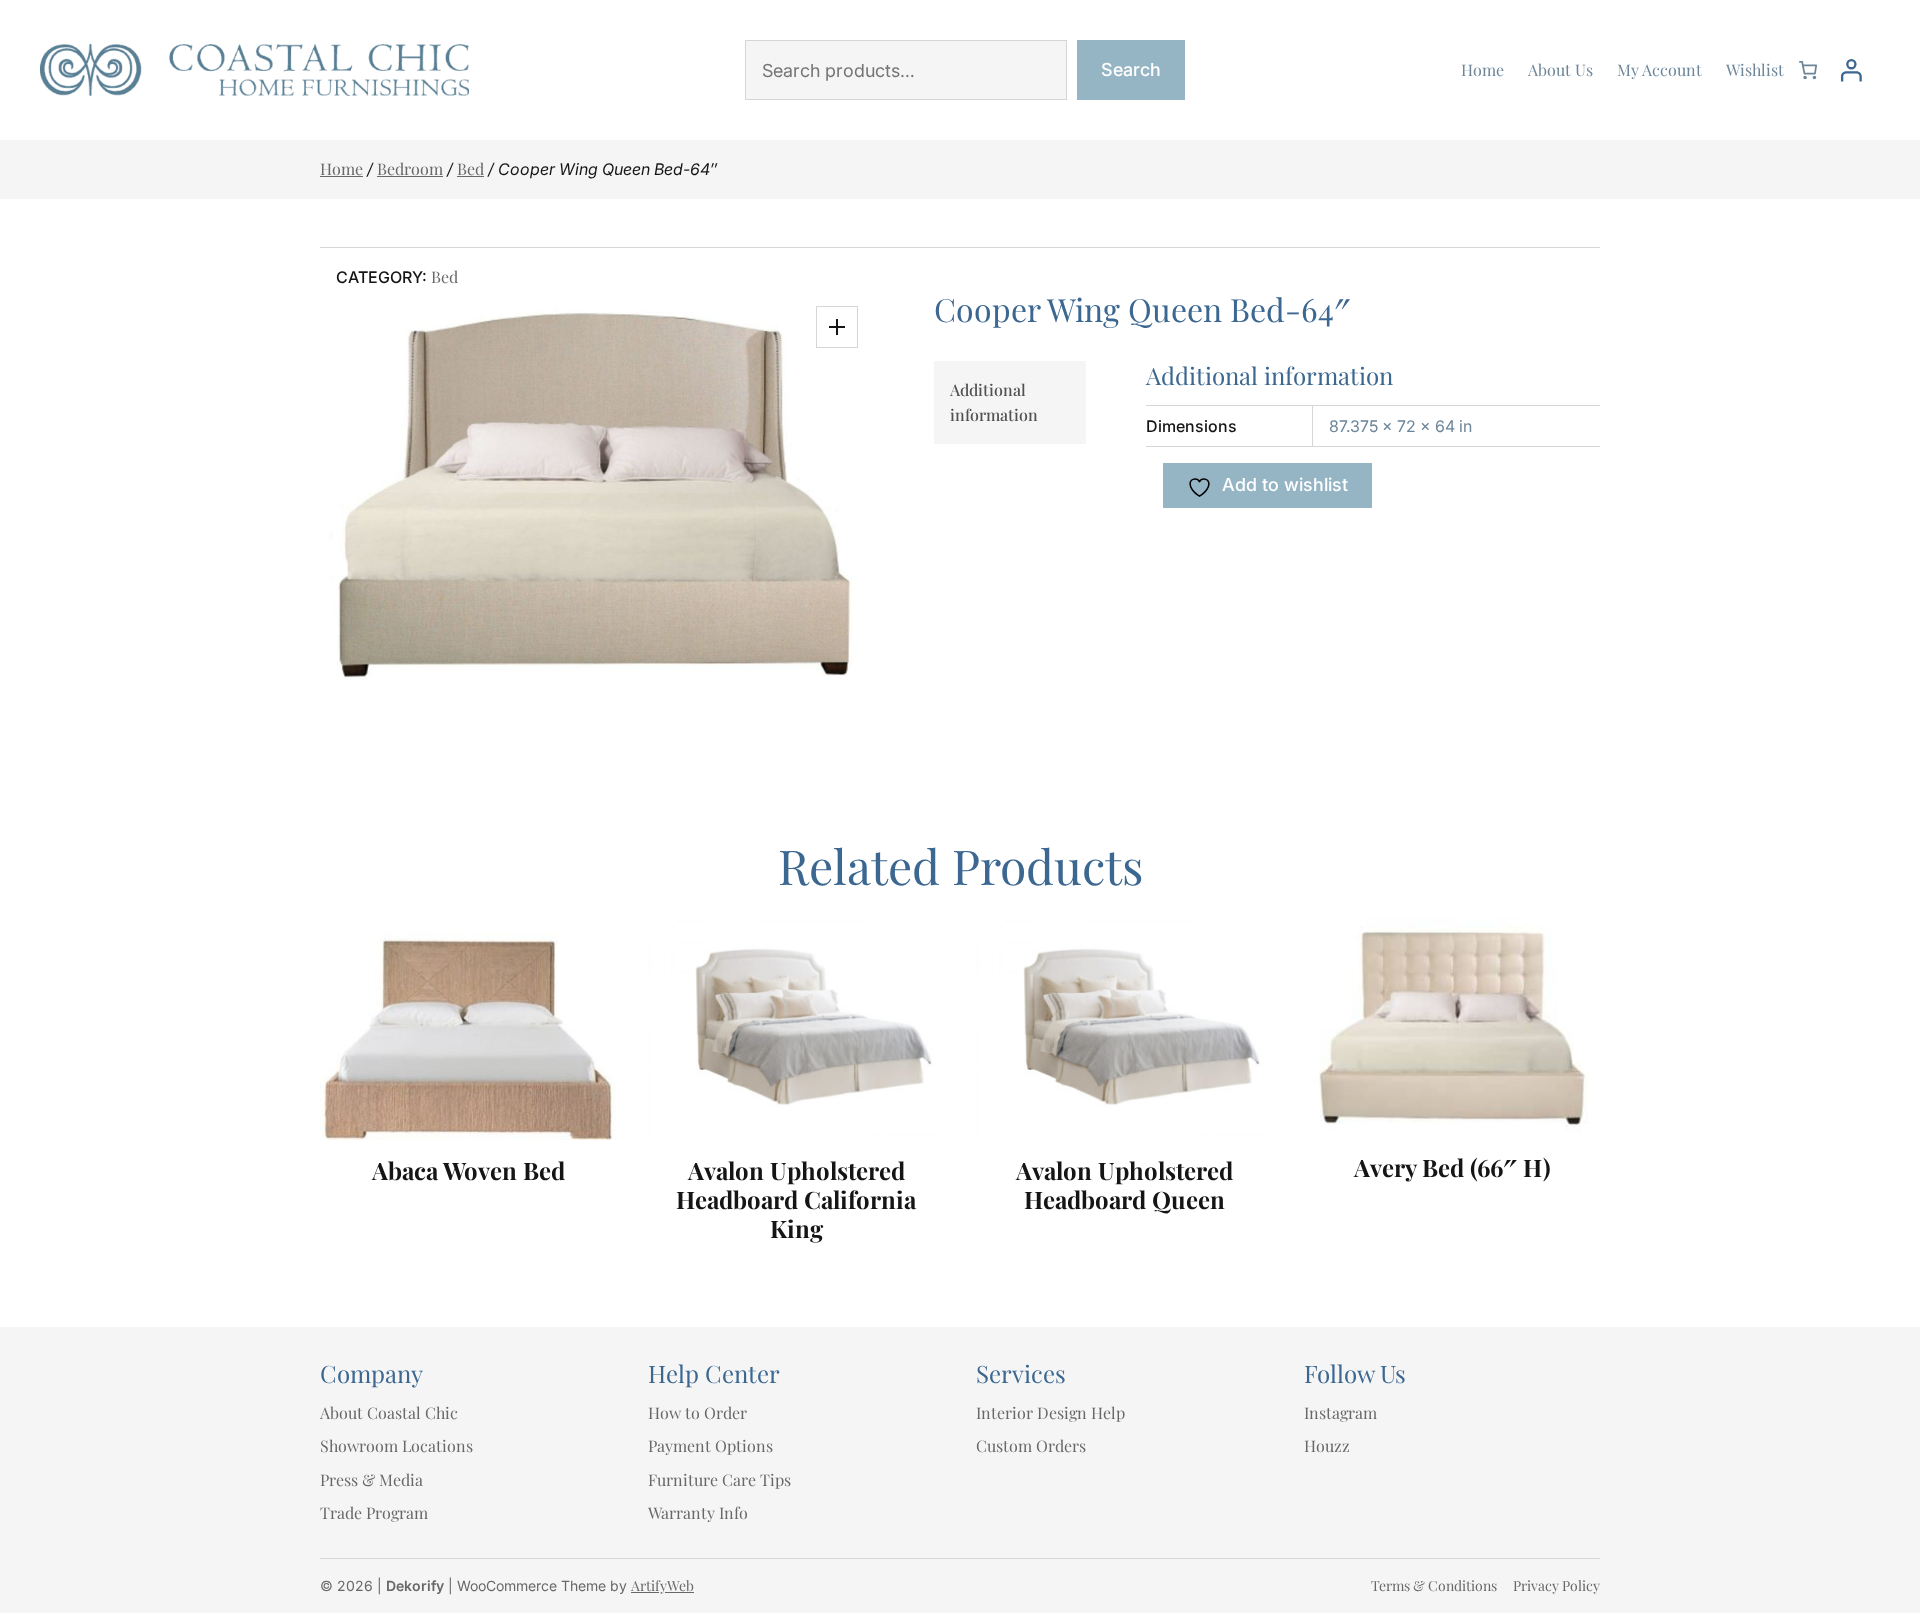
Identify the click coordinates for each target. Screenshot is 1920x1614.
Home (341, 168)
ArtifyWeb (662, 1585)
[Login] (1851, 70)
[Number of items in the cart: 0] (1808, 70)
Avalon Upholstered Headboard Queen (1124, 1185)
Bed (470, 168)
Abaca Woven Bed (468, 1170)
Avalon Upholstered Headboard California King (796, 1199)
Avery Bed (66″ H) (1452, 1167)
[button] (837, 327)
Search (1131, 69)
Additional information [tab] (994, 402)
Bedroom (410, 168)
